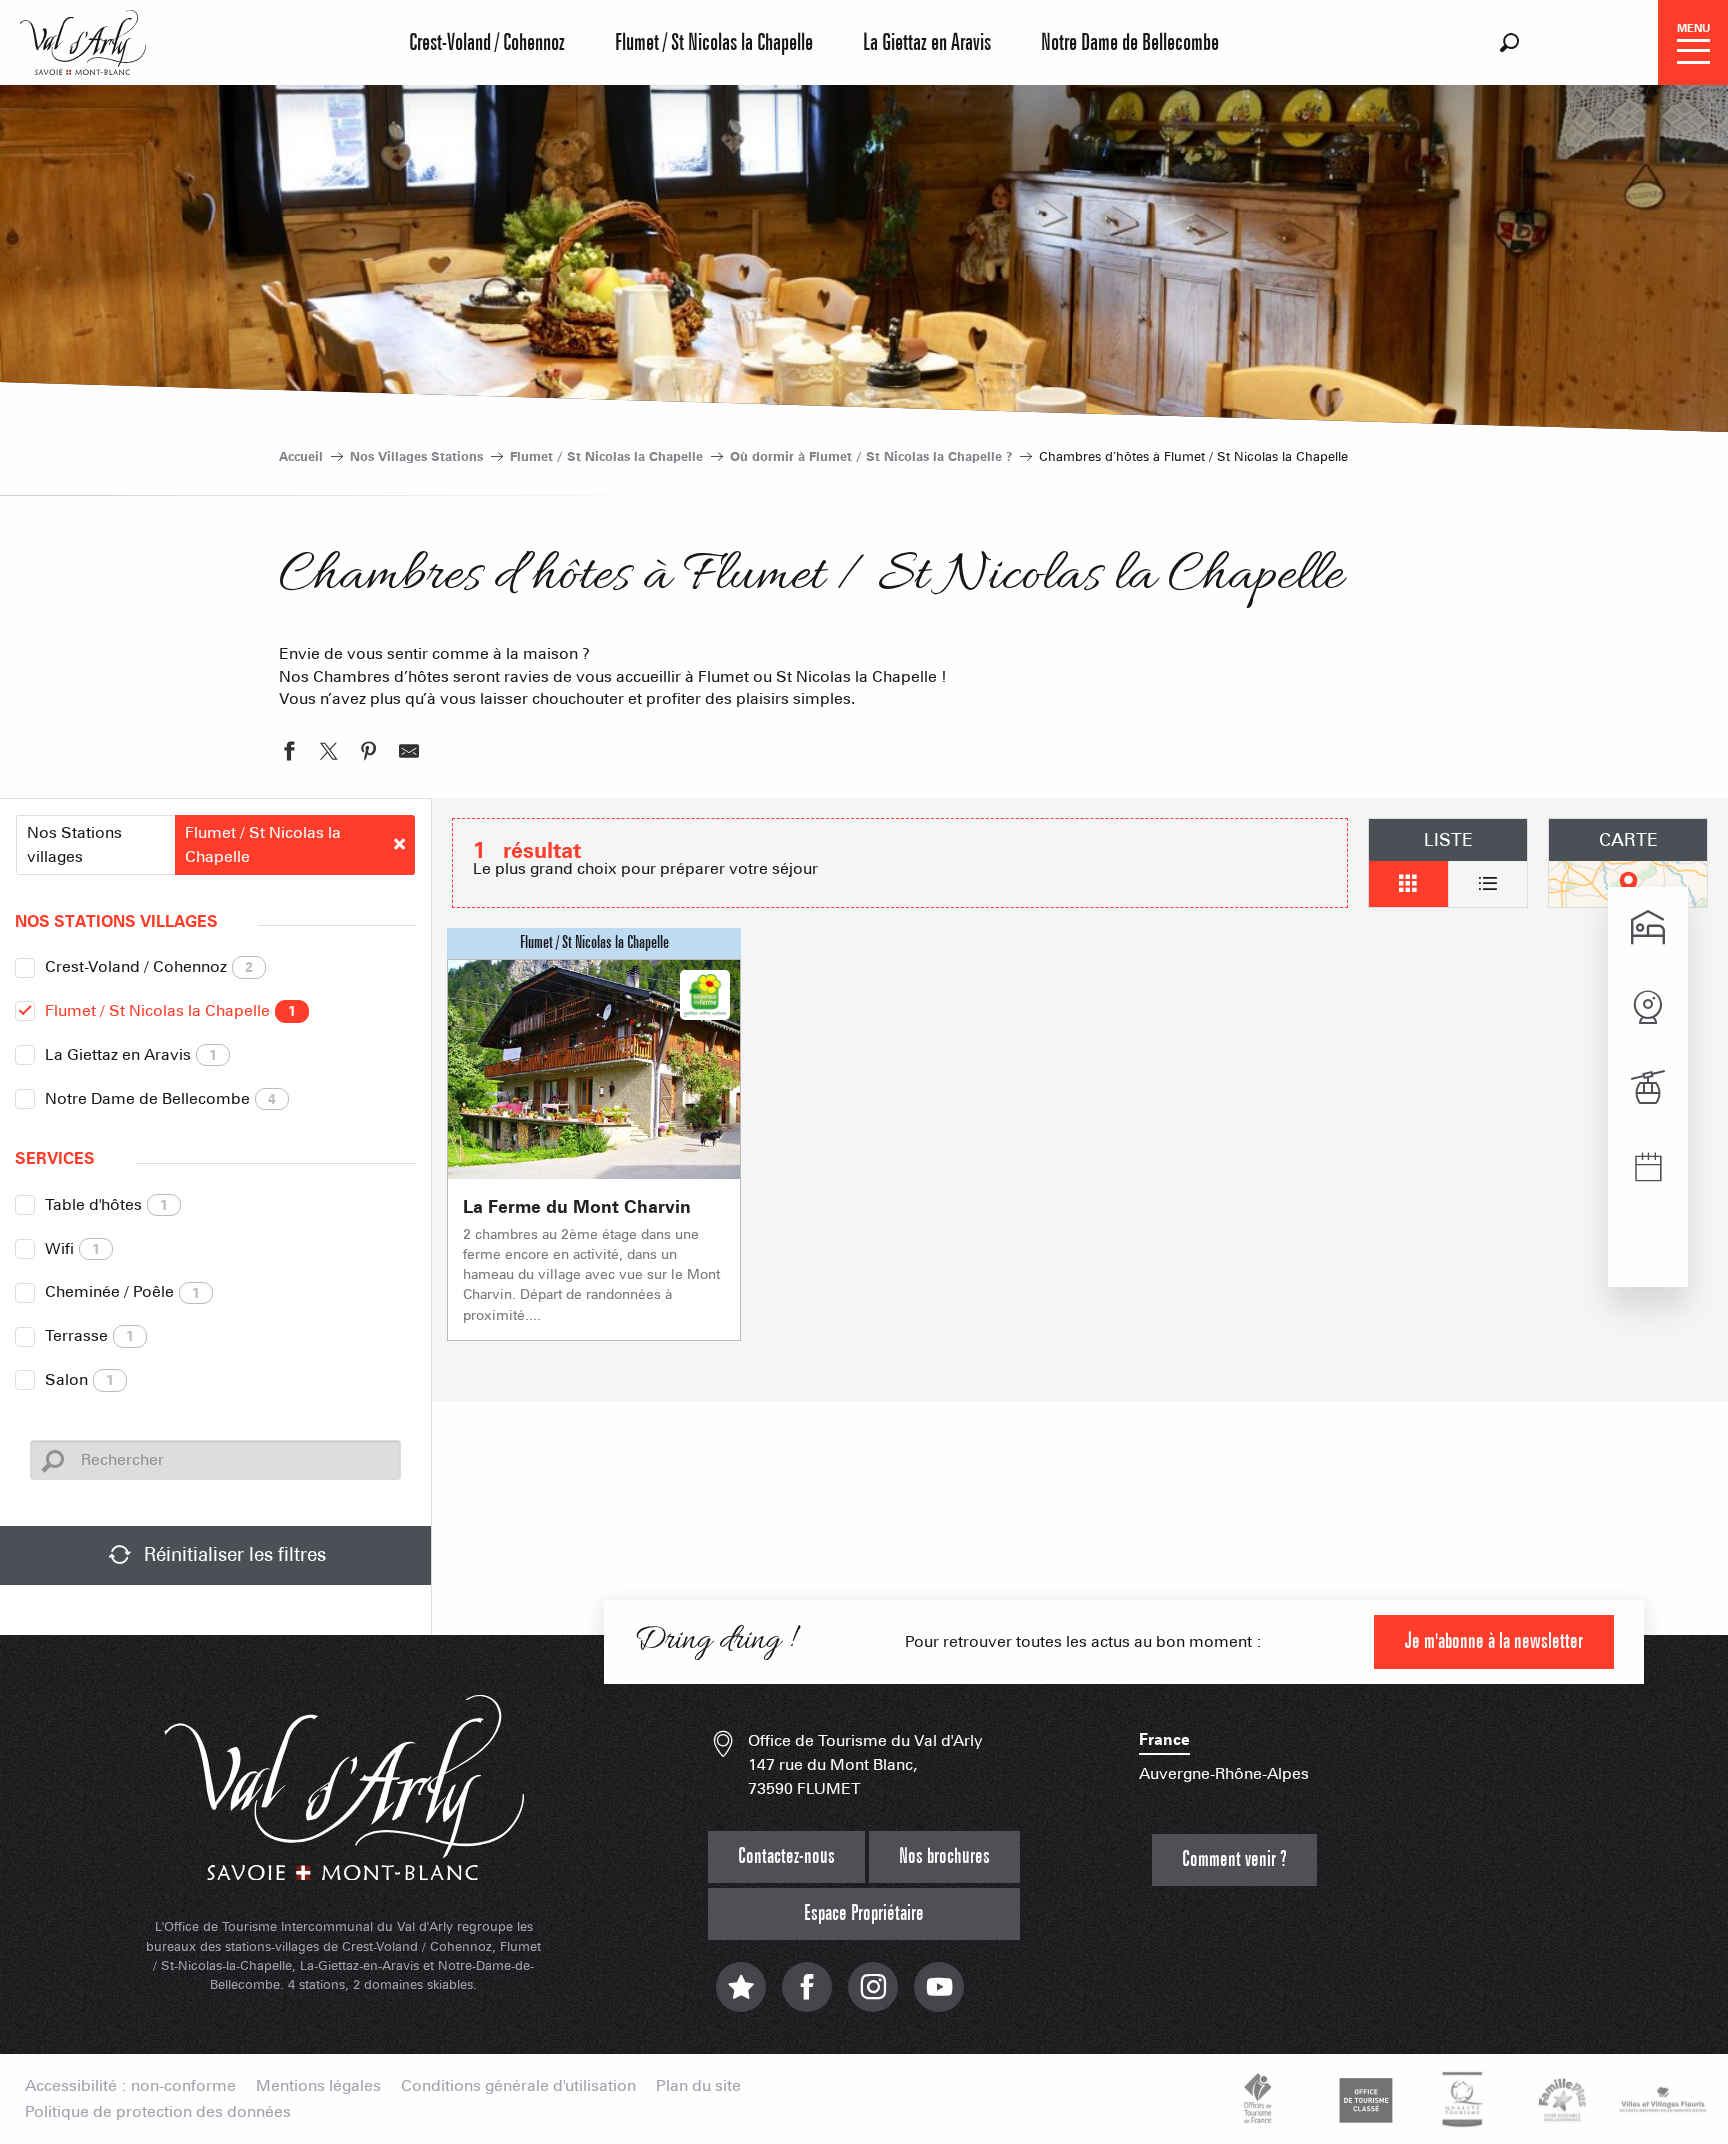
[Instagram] (873, 1997)
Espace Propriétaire (864, 1913)
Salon (79, 1379)
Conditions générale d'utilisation (518, 2086)
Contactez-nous (786, 1856)
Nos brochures (944, 1856)
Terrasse (89, 1335)
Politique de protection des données (158, 2112)
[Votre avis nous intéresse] (741, 1997)
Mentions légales (318, 2086)
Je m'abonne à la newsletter (1494, 1641)
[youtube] (939, 1997)
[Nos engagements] (1363, 2099)
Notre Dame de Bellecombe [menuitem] (1130, 43)
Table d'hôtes (106, 1204)
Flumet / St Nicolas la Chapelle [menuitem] (714, 43)
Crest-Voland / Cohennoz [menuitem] (487, 43)
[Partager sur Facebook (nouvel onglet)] (289, 754)
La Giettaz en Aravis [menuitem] (927, 43)
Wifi (72, 1248)
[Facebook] (807, 1997)
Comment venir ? (1234, 1859)
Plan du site (698, 2086)
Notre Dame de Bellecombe (160, 1098)
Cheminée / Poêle (122, 1291)
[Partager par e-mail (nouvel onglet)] (409, 754)
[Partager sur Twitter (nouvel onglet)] (329, 754)
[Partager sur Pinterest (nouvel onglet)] (369, 754)
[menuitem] (83, 40)
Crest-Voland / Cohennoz (149, 966)
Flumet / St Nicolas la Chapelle (170, 1010)
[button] (1509, 42)
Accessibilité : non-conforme (130, 2086)
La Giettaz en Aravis (131, 1054)
